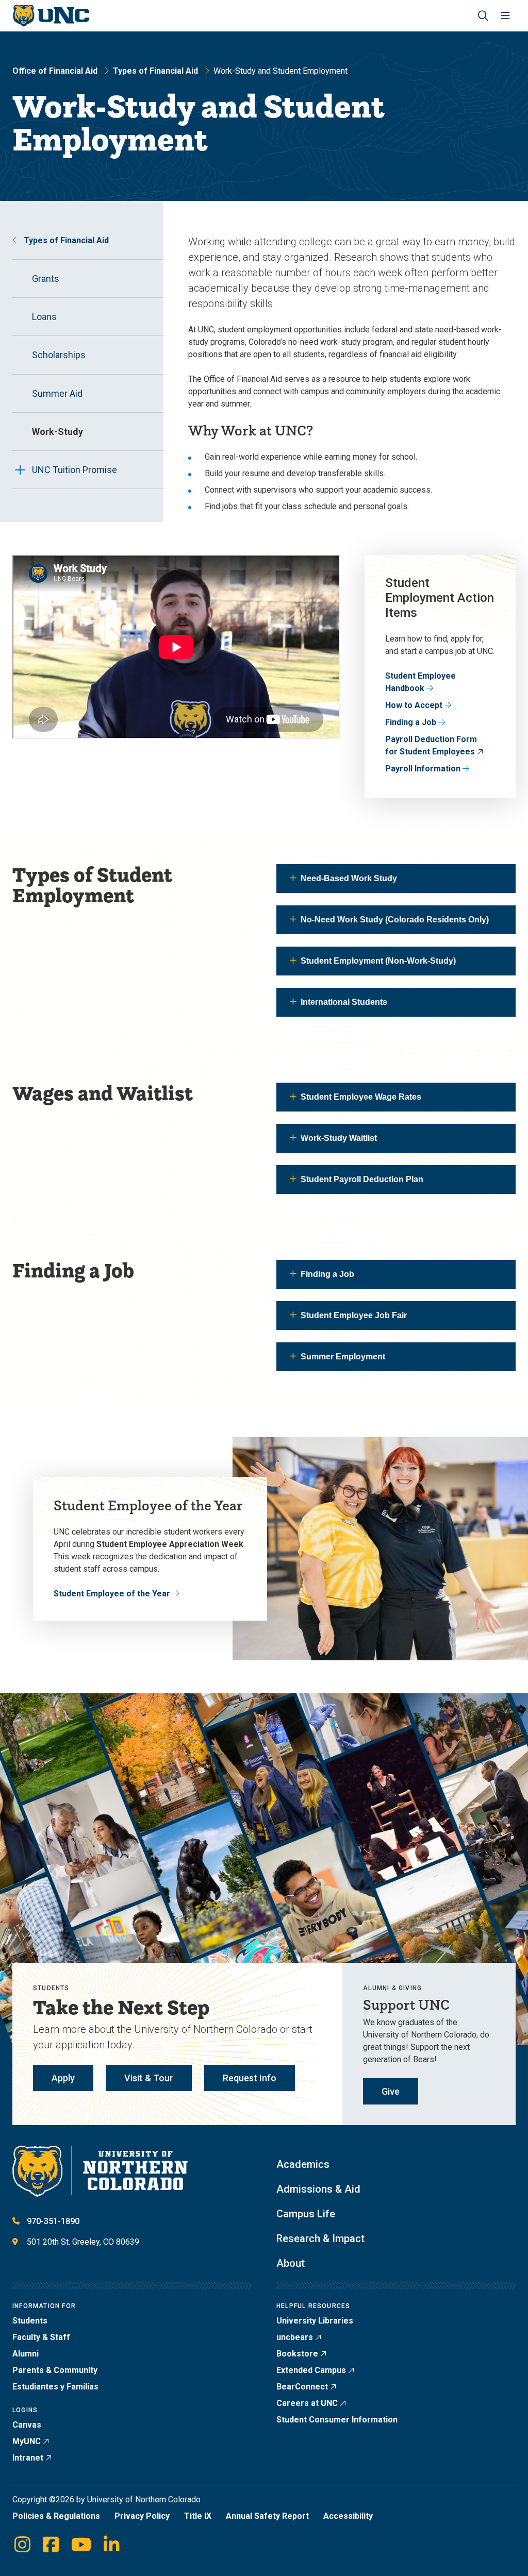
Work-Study (57, 432)
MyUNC (27, 2441)
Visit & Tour (149, 2078)
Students (30, 2321)
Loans (44, 317)
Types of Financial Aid (155, 71)
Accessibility (348, 2516)
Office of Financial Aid (55, 71)
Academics (303, 2164)
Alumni (26, 2354)
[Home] (51, 16)
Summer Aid (57, 393)
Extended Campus (311, 2370)
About (291, 2263)
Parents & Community (55, 2370)
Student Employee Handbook (420, 682)
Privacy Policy (142, 2516)
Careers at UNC (307, 2403)
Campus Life (306, 2214)
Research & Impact (320, 2238)
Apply (63, 2078)
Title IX (198, 2516)
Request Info (250, 2078)
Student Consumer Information (337, 2420)
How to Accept (414, 705)
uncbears (295, 2337)
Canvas (27, 2425)
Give (391, 2091)
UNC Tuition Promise (75, 470)
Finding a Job (411, 722)
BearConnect (302, 2387)
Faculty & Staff (41, 2337)
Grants (46, 279)
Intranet (28, 2458)
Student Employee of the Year (112, 1594)
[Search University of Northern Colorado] (483, 16)
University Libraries (315, 2321)
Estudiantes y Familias (55, 2387)
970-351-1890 (53, 2221)
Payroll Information (423, 769)
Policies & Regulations (56, 2516)
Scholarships (59, 355)
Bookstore (297, 2354)
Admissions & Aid (318, 2189)
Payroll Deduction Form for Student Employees (431, 745)
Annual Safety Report (267, 2516)
